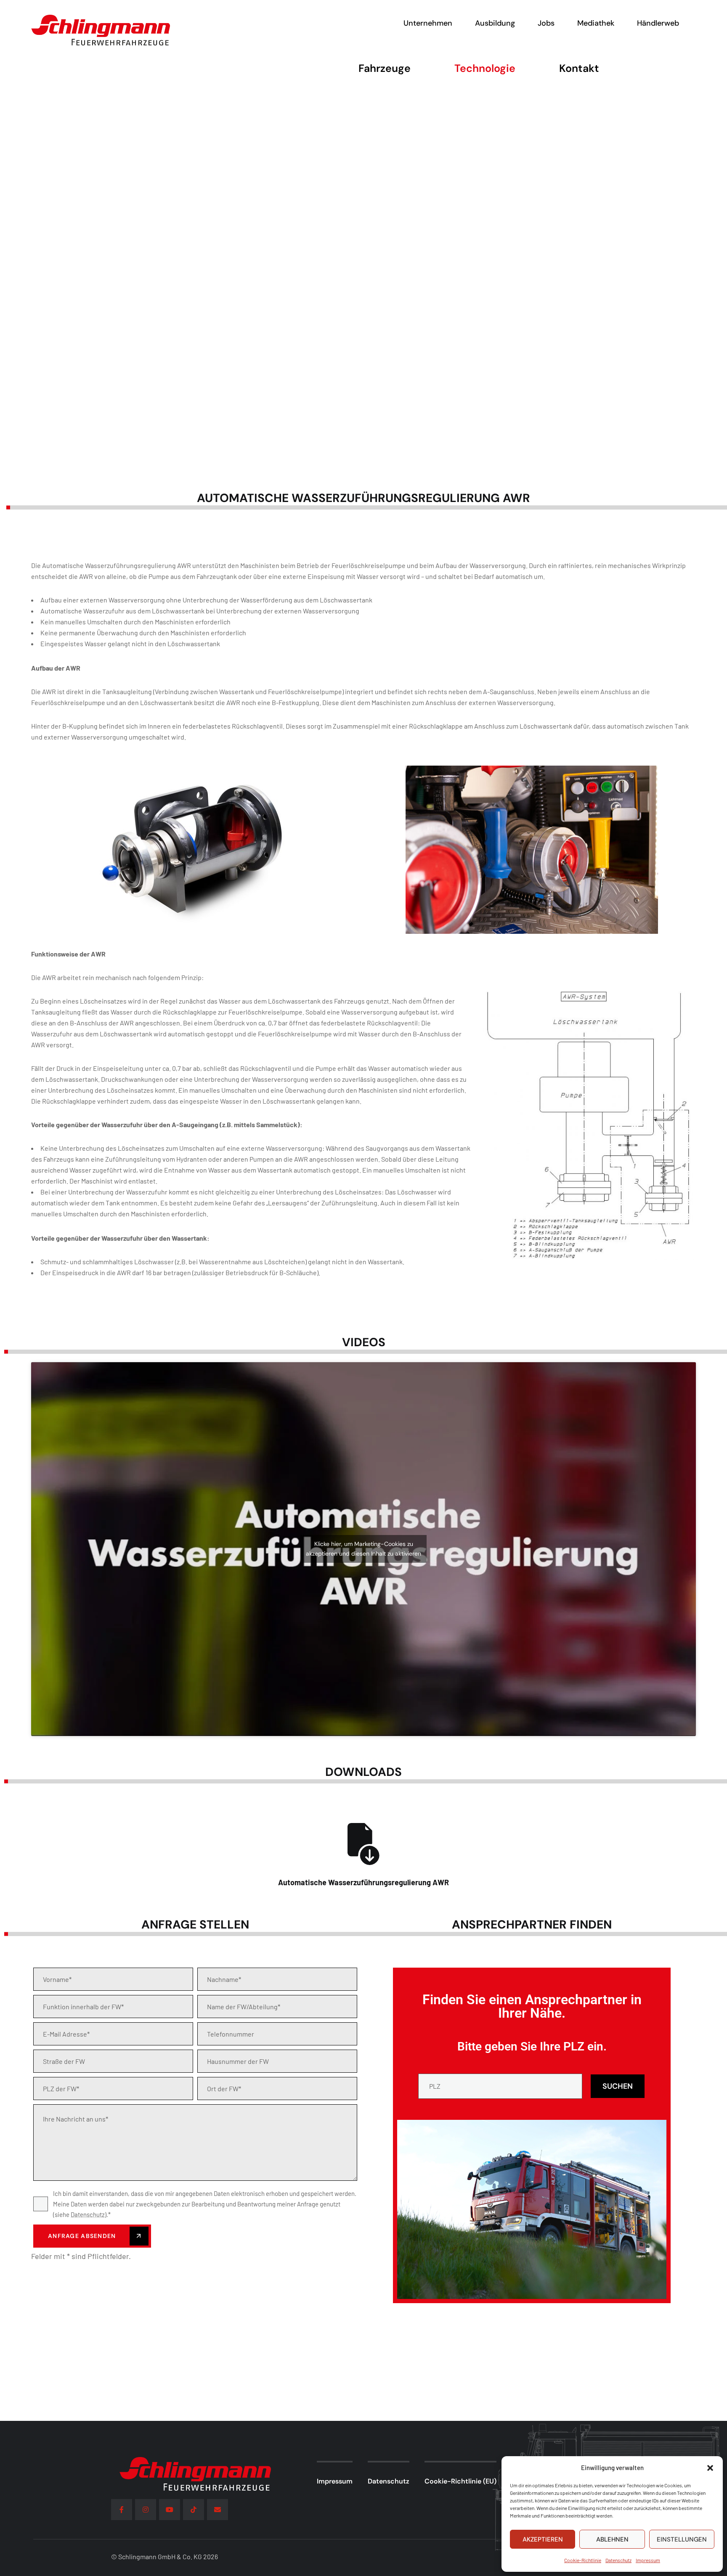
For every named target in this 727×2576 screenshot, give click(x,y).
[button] (710, 2468)
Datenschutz (618, 2560)
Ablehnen (612, 2539)
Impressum (648, 2560)
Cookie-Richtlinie (583, 2560)
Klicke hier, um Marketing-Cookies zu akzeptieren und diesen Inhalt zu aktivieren (363, 1549)
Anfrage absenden (83, 2236)
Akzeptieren (543, 2539)
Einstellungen (682, 2539)
